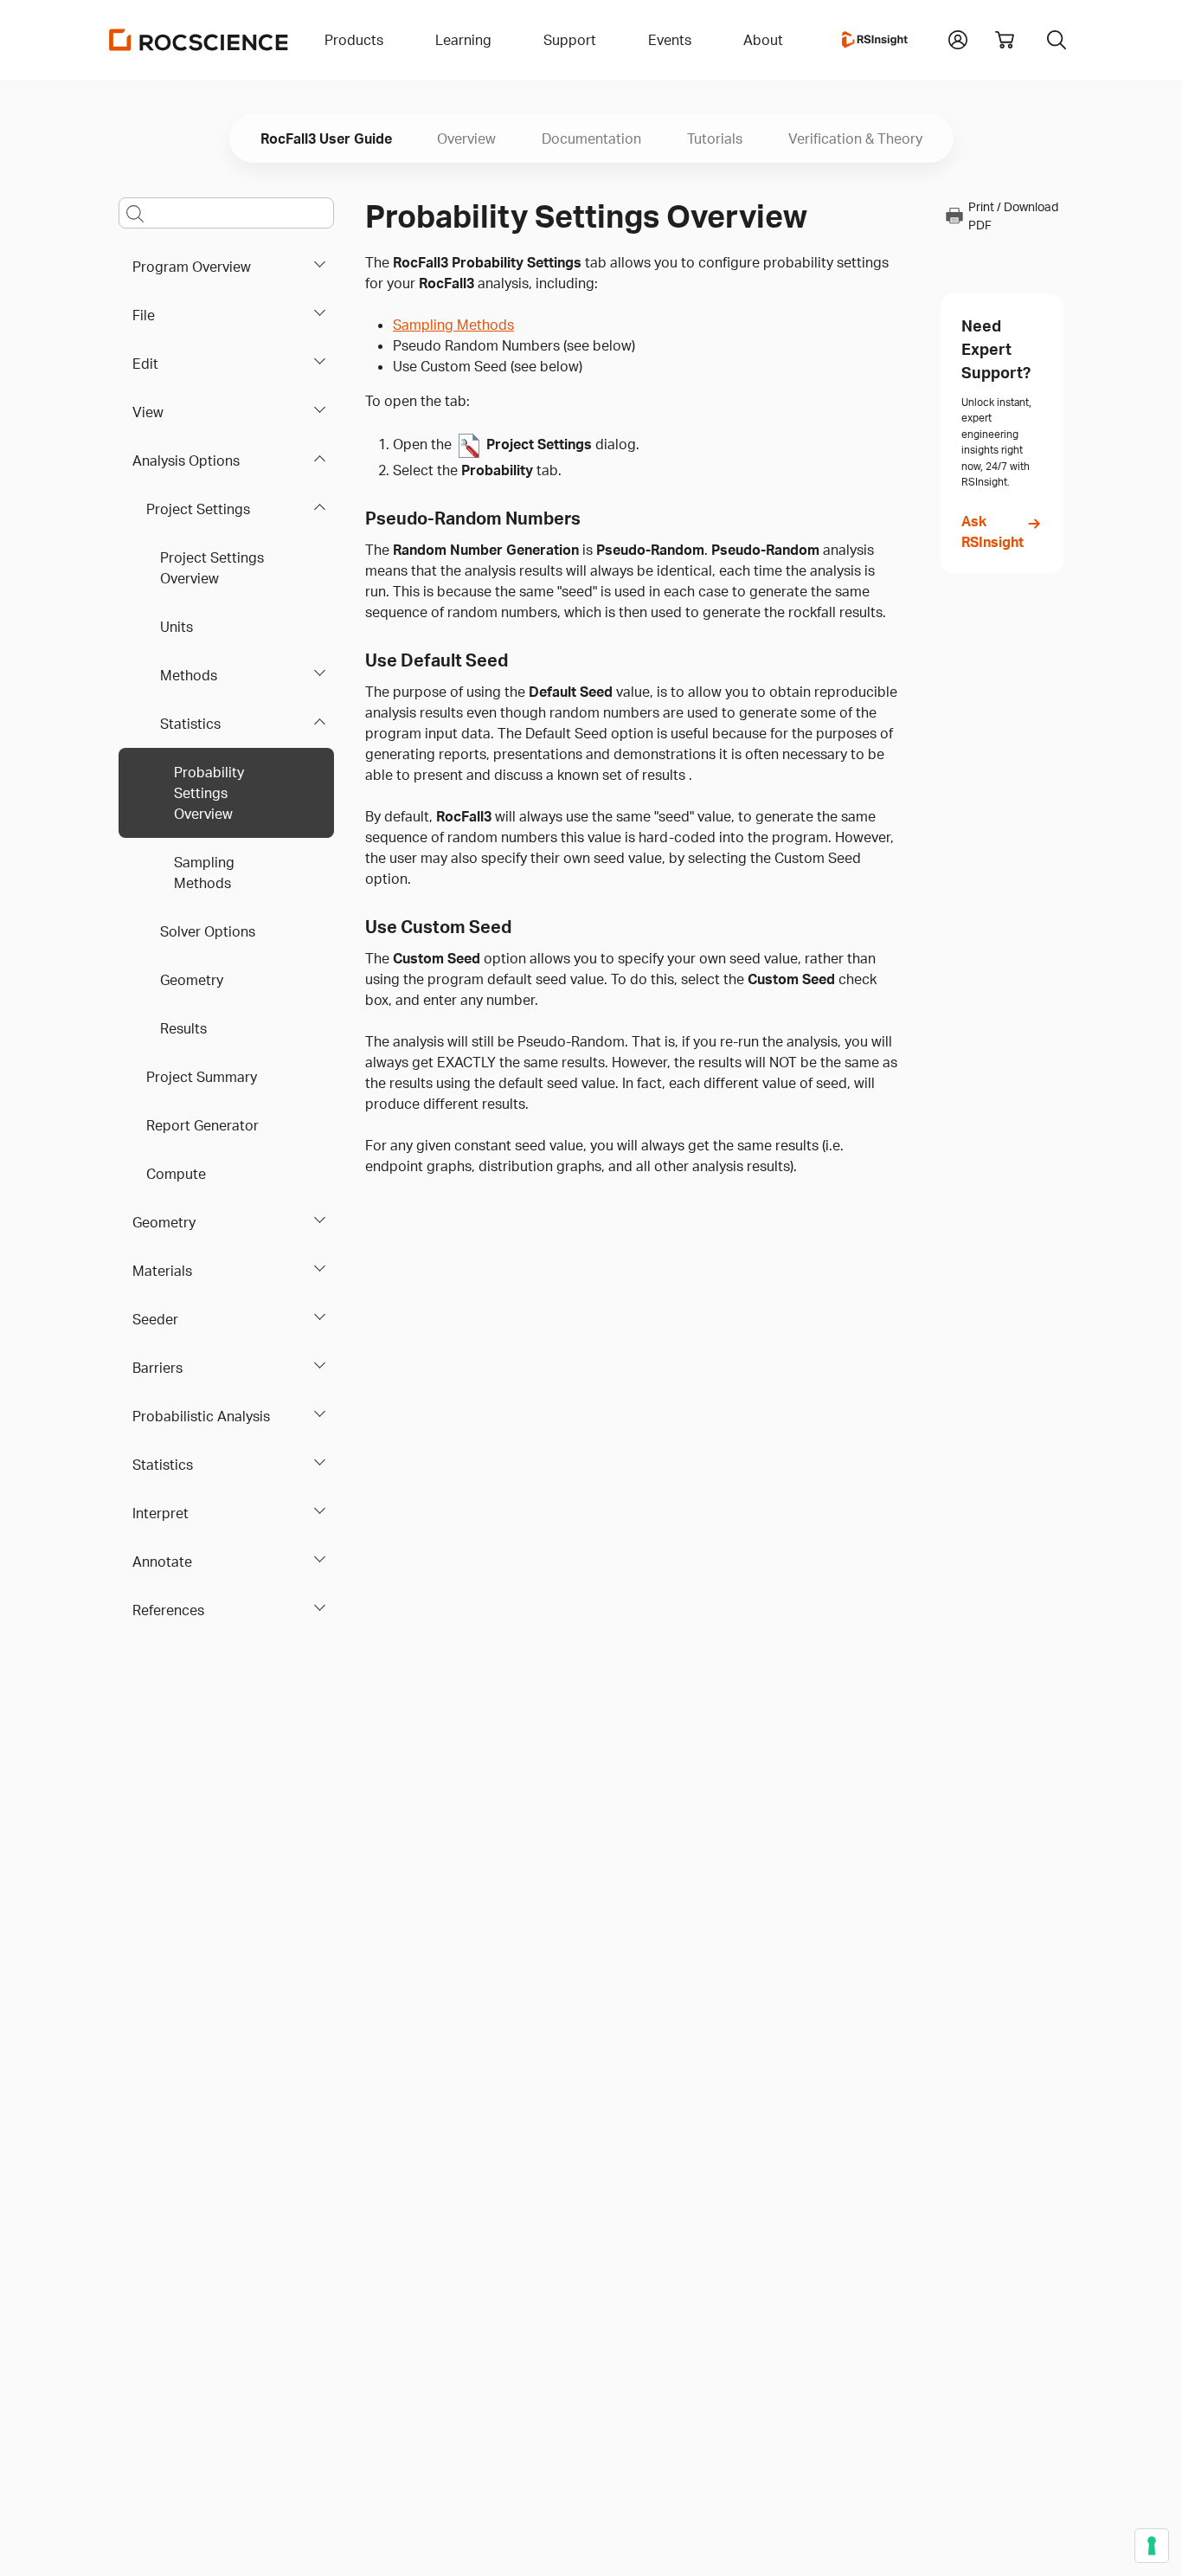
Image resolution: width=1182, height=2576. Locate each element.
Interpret (161, 1513)
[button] (958, 38)
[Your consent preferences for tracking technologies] (1152, 2546)
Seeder (155, 1319)
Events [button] (670, 40)
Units (177, 627)
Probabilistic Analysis (201, 1416)
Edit (145, 364)
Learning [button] (463, 40)
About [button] (763, 40)
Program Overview (192, 267)
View (148, 412)
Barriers (157, 1368)
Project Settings (198, 509)
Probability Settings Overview (209, 793)
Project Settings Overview (212, 568)
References (168, 1610)
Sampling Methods (204, 873)
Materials (162, 1271)
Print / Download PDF (1013, 216)
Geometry (192, 980)
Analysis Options (186, 460)
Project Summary (202, 1077)
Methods (189, 675)
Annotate (162, 1562)
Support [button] (570, 40)
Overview (466, 138)
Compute (176, 1174)
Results (183, 1028)
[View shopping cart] (1005, 40)
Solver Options (208, 931)
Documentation (591, 138)
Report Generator (202, 1125)
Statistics (190, 724)
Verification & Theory (855, 138)
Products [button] (354, 40)
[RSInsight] (875, 40)
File (144, 315)
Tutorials (715, 138)
